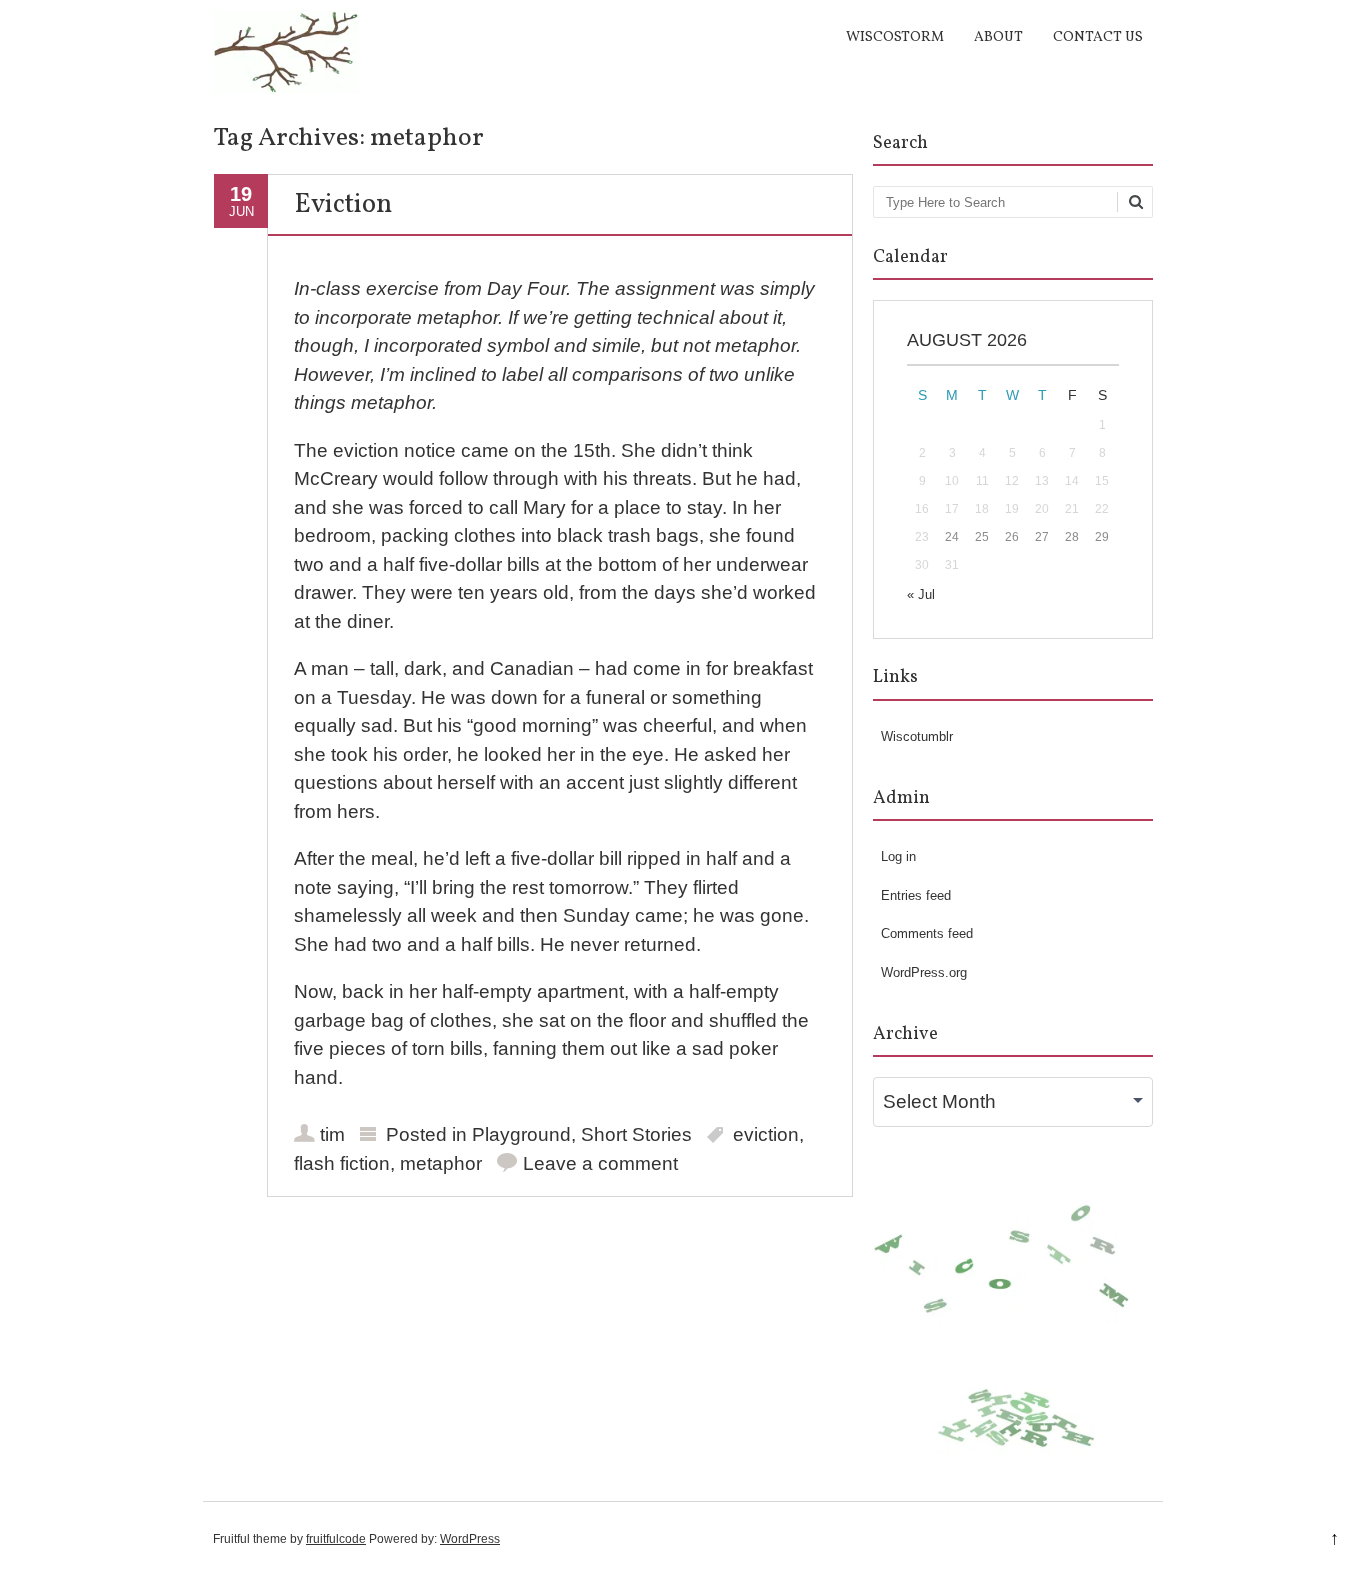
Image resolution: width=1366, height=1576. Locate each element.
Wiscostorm (895, 37)
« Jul (921, 594)
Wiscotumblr (917, 736)
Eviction (343, 205)
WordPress (470, 1539)
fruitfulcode (336, 1539)
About (998, 37)
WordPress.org (924, 972)
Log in (898, 856)
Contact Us (1098, 37)
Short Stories (636, 1134)
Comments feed (927, 933)
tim (332, 1134)
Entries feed (916, 895)
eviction (766, 1134)
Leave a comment (600, 1163)
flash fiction (342, 1163)
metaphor (441, 1163)
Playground (521, 1134)
